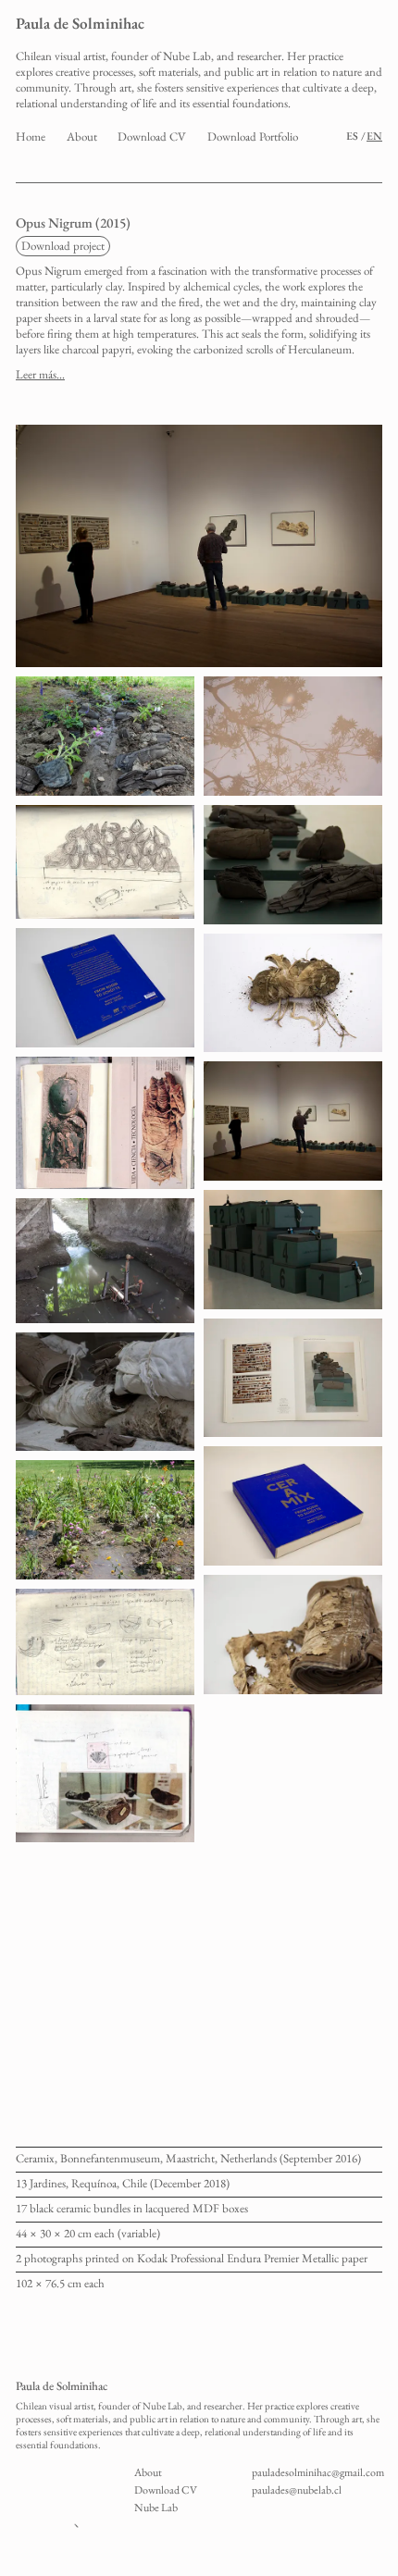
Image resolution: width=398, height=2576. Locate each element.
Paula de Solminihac (80, 23)
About (82, 136)
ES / (356, 136)
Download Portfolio (253, 136)
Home (31, 136)
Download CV (152, 136)
